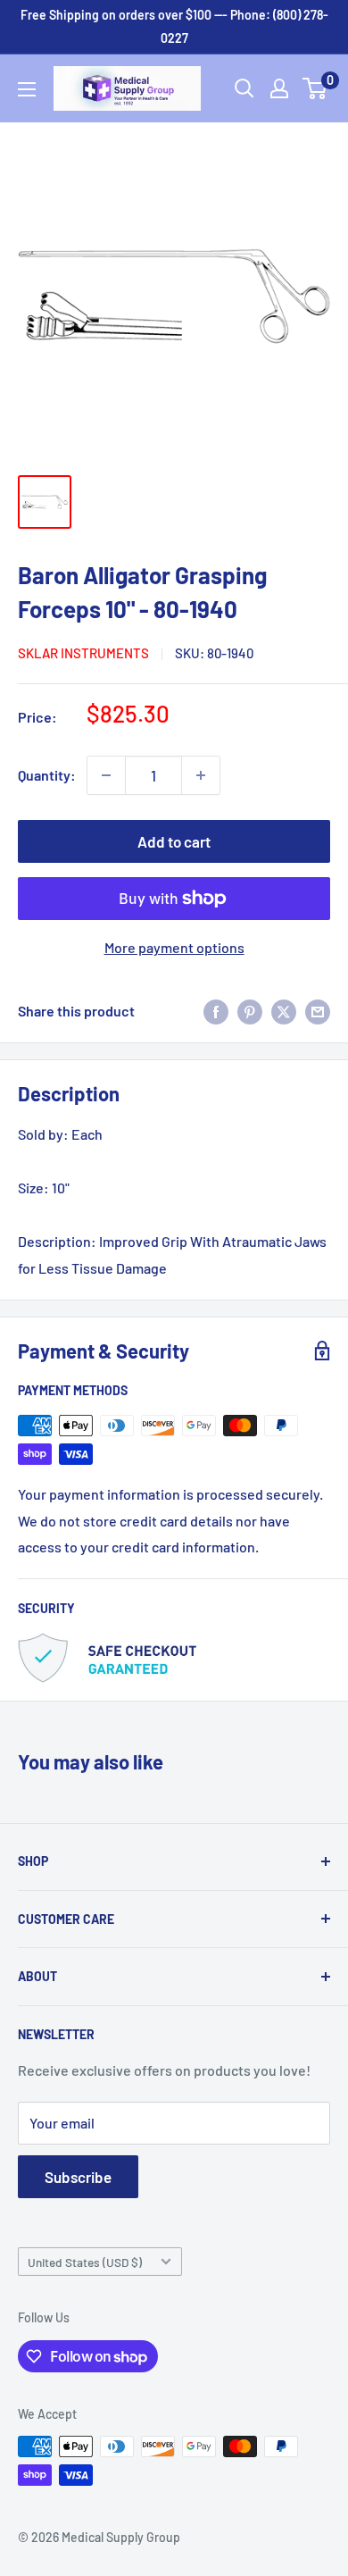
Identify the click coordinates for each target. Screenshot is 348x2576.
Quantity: (47, 775)
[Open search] (244, 88)
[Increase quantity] (201, 775)
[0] (315, 88)
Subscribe (78, 2177)
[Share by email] (318, 1011)
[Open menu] (27, 89)
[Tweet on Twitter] (284, 1011)
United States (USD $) (85, 2262)
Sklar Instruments (83, 653)
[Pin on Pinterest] (250, 1011)
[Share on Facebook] (216, 1011)
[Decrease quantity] (106, 775)
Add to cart (174, 841)
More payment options (174, 947)
